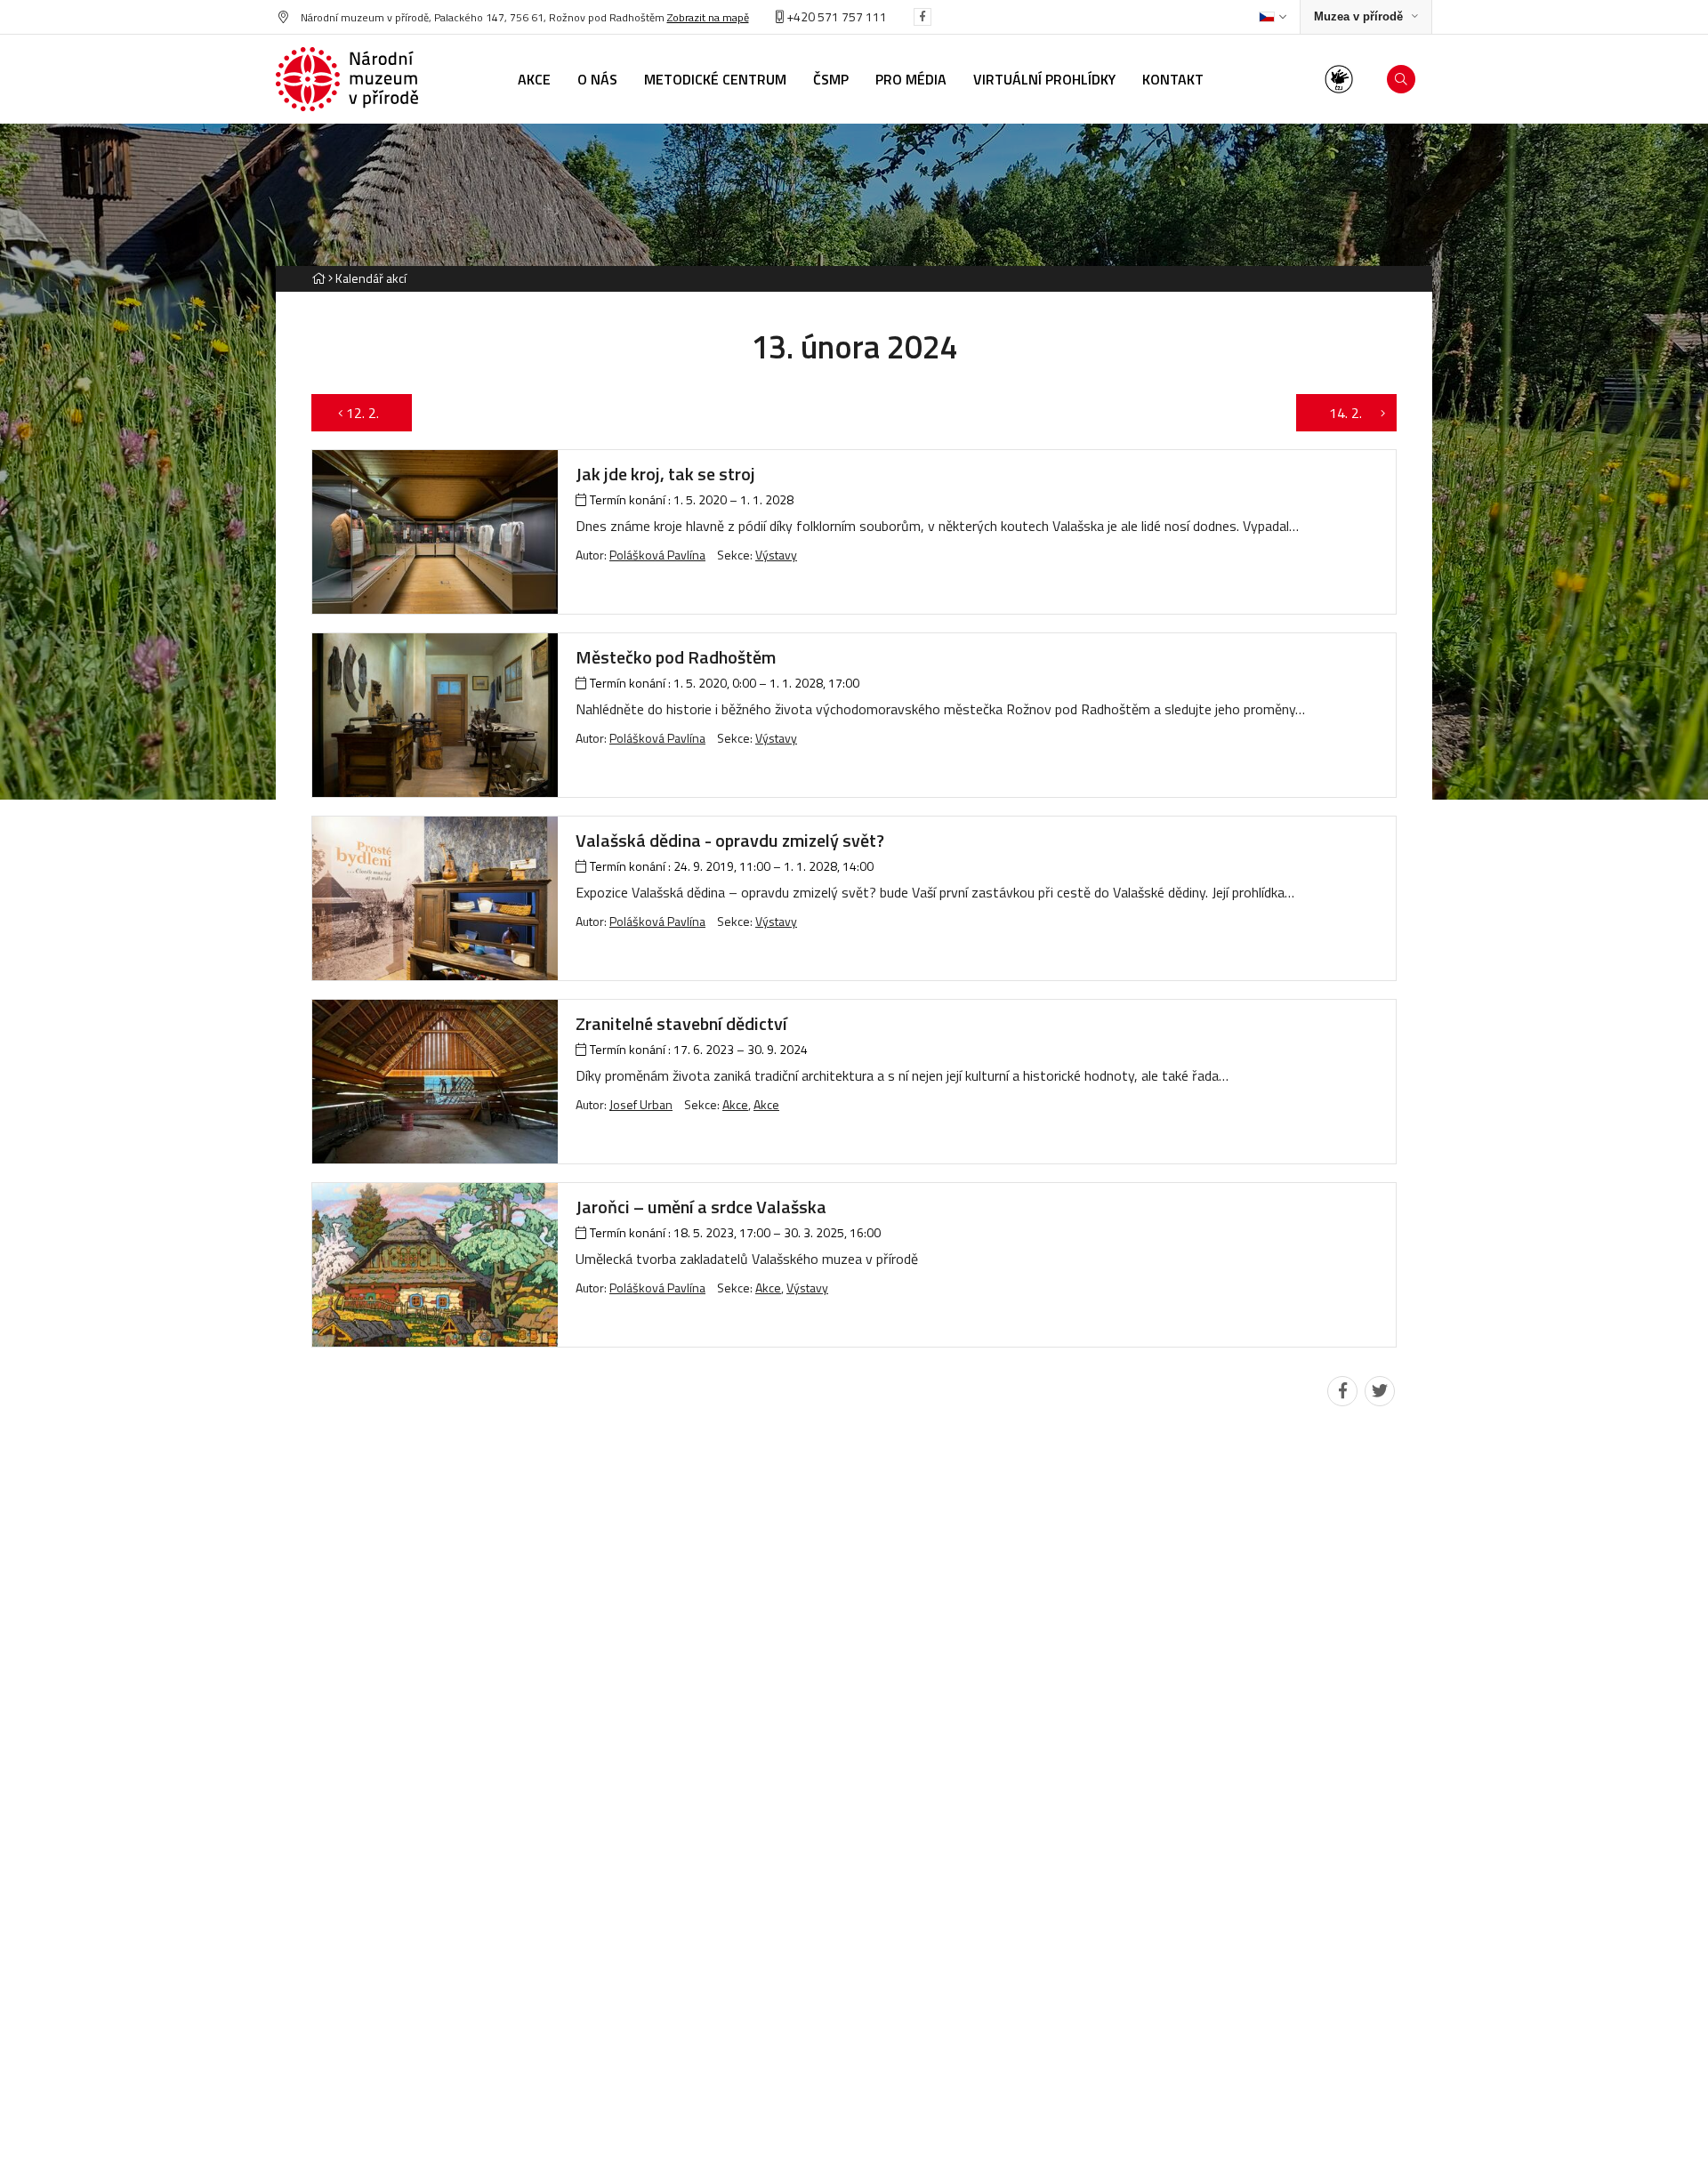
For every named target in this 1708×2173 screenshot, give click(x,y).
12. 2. (371, 413)
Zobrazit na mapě (708, 17)
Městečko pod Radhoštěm (676, 657)
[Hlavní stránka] (318, 278)
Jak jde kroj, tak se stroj (665, 474)
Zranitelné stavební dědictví (681, 1023)
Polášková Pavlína (657, 555)
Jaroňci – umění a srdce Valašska (701, 1207)
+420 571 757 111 (835, 16)
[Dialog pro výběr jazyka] (1273, 17)
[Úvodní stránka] (347, 79)
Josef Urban (641, 1104)
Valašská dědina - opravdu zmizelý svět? (730, 840)
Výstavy (776, 555)
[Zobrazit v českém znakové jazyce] (1339, 79)
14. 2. (1337, 413)
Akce (735, 1104)
